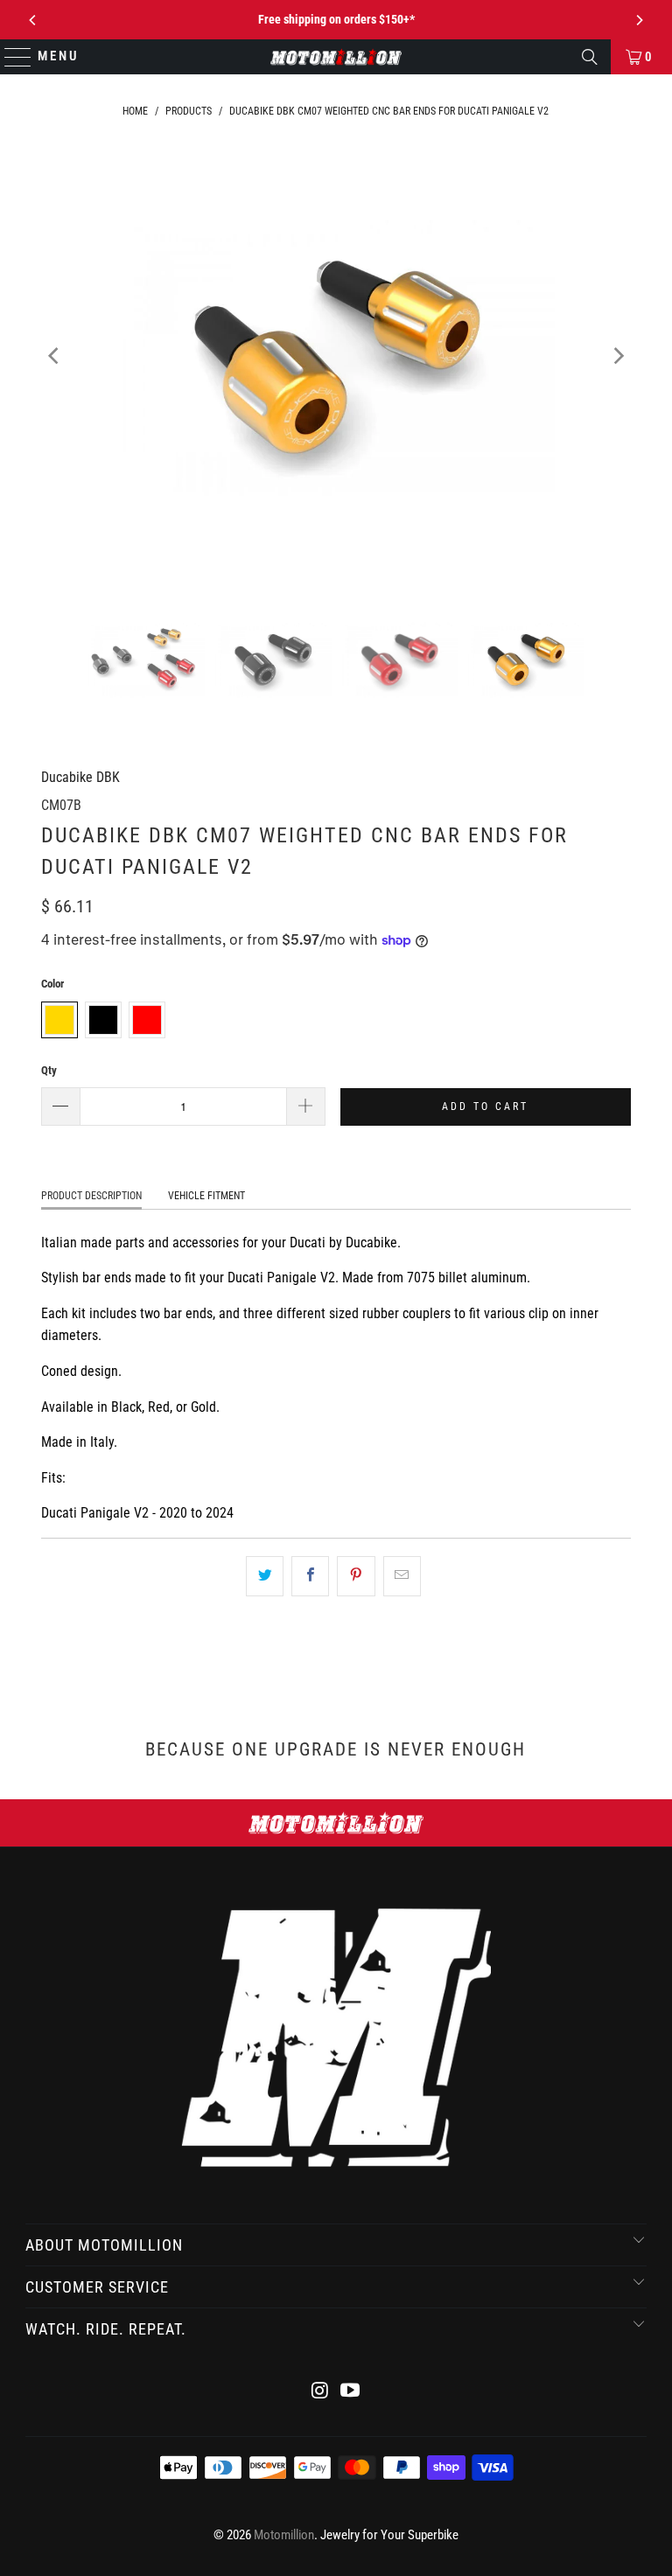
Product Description (91, 1196)
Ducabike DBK (80, 777)
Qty (49, 1070)
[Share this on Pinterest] (356, 1576)
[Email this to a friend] (402, 1576)
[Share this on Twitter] (265, 1576)
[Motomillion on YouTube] (351, 2392)
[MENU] (10, 57)
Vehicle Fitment (206, 1196)
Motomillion (284, 2535)
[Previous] (33, 20)
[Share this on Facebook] (310, 1576)
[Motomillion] (336, 57)
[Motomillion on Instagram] (320, 2392)
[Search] (590, 57)
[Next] (639, 20)
